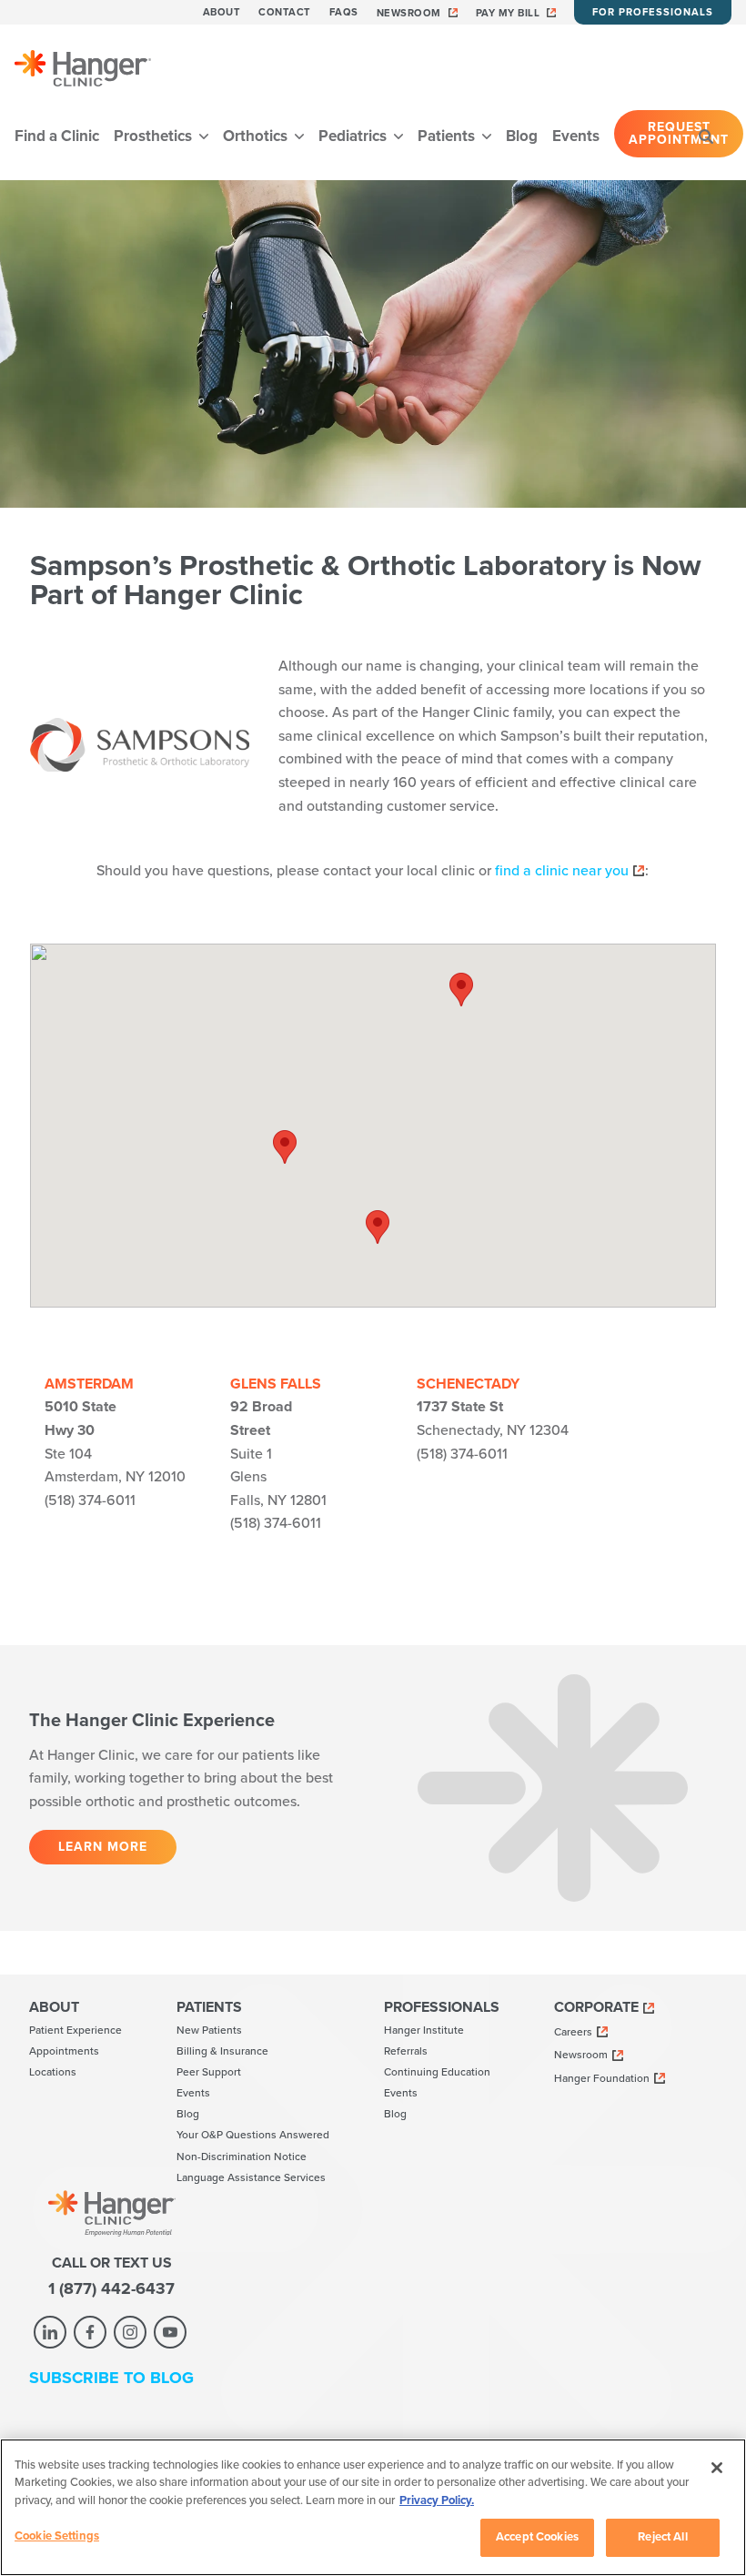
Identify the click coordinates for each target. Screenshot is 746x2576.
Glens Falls (276, 1384)
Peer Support (209, 2072)
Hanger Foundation (602, 2078)
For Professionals (653, 12)
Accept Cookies (537, 2537)
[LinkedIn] (50, 2332)
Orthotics (257, 136)
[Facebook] (90, 2332)
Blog (522, 136)
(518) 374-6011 (90, 1500)
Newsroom (409, 13)
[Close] (717, 2468)
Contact (285, 12)
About (222, 12)
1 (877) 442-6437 (111, 2288)
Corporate (596, 2007)
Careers (573, 2032)
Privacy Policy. (437, 2500)
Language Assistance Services (251, 2177)
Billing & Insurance (222, 2051)
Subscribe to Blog (111, 2378)
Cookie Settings (57, 2536)
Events (576, 136)
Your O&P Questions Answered (253, 2135)
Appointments (64, 2051)
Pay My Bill (508, 13)
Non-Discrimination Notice (242, 2157)
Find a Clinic (57, 136)
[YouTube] (170, 2332)
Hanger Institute (424, 2030)
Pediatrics (354, 136)
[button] (285, 1147)
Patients (448, 136)
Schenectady (468, 1384)
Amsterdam (89, 1384)
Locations (53, 2072)
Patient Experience (76, 2030)
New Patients (209, 2030)
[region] (373, 2507)
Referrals (406, 2051)
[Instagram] (130, 2332)
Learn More (103, 1847)
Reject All (662, 2537)
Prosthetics (155, 136)
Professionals (442, 2007)
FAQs (344, 12)
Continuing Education (437, 2072)
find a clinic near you (562, 871)
